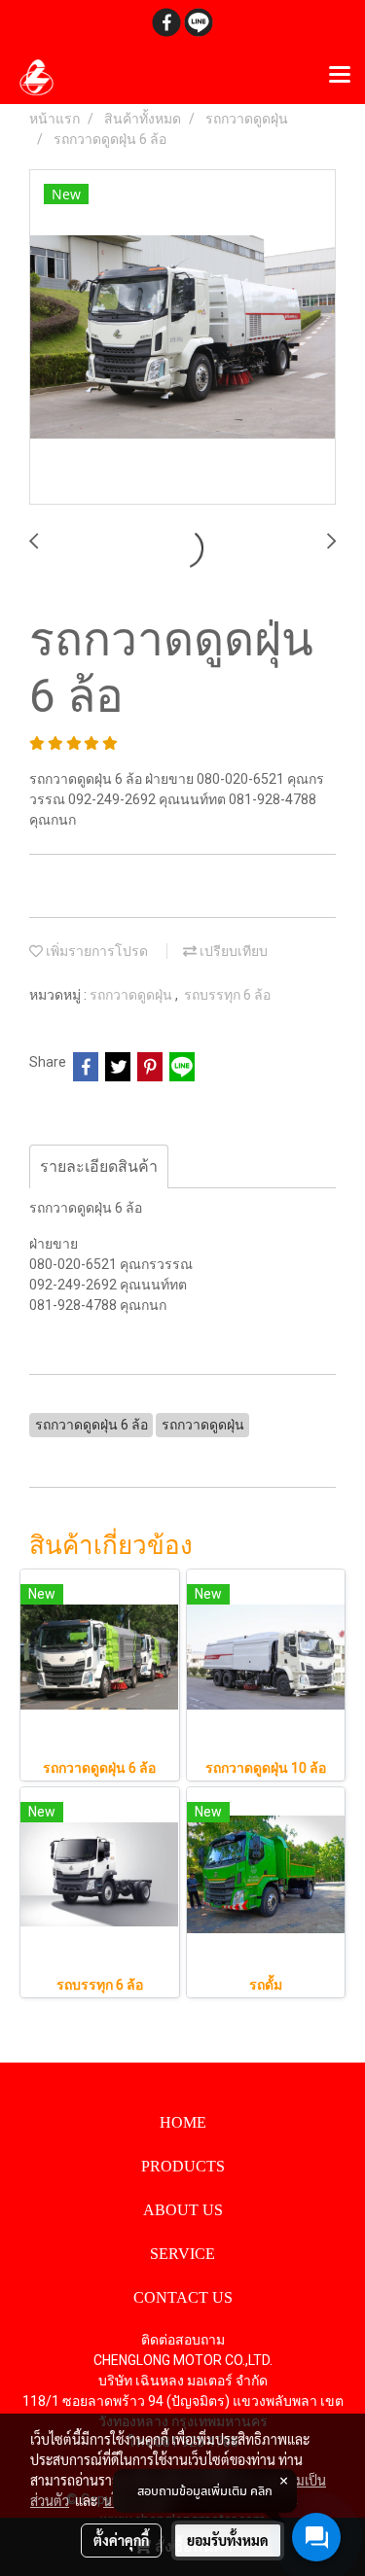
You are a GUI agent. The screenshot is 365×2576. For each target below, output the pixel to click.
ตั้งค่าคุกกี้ (121, 2540)
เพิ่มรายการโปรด (95, 951)
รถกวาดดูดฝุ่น (132, 995)
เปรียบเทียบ (232, 951)
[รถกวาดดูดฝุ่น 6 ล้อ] (182, 338)
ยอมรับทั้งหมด (228, 2540)
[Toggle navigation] (340, 76)
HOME (183, 2122)
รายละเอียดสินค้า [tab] (99, 1166)
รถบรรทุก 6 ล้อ (227, 995)
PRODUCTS (183, 2166)
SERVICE (182, 2254)
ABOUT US (183, 2210)
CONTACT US (183, 2297)
